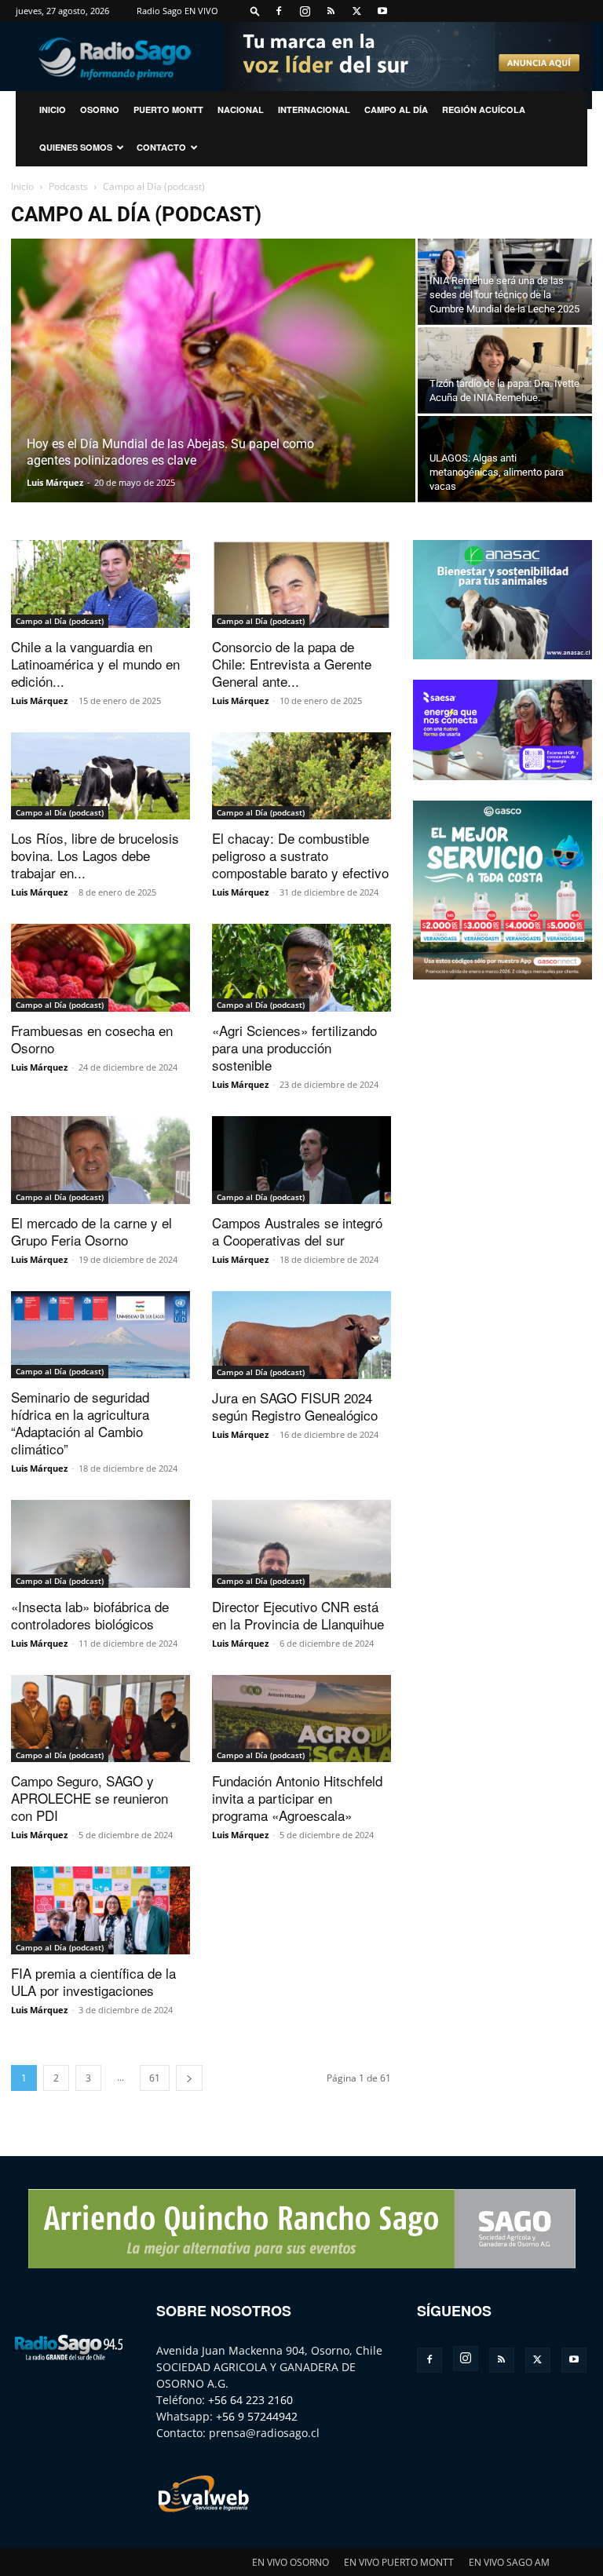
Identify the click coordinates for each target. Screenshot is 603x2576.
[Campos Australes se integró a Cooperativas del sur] (301, 1160)
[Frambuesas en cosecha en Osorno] (100, 968)
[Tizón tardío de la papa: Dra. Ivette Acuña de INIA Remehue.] (505, 370)
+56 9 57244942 (257, 2416)
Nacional (241, 109)
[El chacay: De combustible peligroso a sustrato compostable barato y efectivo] (301, 776)
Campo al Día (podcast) (60, 621)
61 (155, 2078)
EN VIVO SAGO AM (509, 2562)
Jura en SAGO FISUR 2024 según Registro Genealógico (295, 1406)
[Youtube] (382, 11)
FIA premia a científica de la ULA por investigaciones (93, 1981)
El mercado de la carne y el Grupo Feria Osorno (91, 1231)
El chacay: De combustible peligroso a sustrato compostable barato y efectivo (300, 855)
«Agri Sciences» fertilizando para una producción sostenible (294, 1047)
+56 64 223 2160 (250, 2400)
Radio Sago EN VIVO (177, 11)
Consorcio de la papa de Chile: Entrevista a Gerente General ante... (292, 664)
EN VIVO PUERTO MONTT (399, 2562)
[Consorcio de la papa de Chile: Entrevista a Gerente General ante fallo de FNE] (301, 584)
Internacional (314, 109)
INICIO (53, 109)
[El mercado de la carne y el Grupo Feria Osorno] (100, 1160)
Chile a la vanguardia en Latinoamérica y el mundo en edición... (95, 664)
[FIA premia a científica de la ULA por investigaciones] (100, 1910)
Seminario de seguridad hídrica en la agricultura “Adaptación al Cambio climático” (80, 1423)
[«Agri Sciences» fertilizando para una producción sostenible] (301, 968)
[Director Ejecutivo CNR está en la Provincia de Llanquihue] (301, 1544)
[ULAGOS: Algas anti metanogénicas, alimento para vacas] (505, 459)
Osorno (100, 109)
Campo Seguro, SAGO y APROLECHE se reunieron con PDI (90, 1798)
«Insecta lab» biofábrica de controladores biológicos (90, 1615)
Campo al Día (396, 109)
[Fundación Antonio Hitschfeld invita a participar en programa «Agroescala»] (301, 1719)
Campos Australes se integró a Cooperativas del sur (297, 1231)
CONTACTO (161, 147)
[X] (356, 11)
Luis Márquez (55, 482)
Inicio (22, 186)
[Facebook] (279, 11)
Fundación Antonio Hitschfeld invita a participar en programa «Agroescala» (297, 1798)
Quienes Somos (76, 147)
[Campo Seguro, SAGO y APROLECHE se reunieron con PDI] (100, 1719)
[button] (255, 11)
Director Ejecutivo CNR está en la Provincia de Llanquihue (298, 1615)
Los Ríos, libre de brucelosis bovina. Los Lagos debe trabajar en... (95, 855)
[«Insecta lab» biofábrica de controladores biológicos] (100, 1544)
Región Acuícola (484, 109)
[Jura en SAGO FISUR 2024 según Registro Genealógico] (301, 1335)
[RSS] (331, 11)
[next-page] (189, 2078)
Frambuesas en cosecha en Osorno (92, 1039)
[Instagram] (305, 11)
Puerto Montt (168, 109)
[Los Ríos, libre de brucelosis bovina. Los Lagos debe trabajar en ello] (100, 776)
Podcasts (68, 186)
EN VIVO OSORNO (291, 2562)
